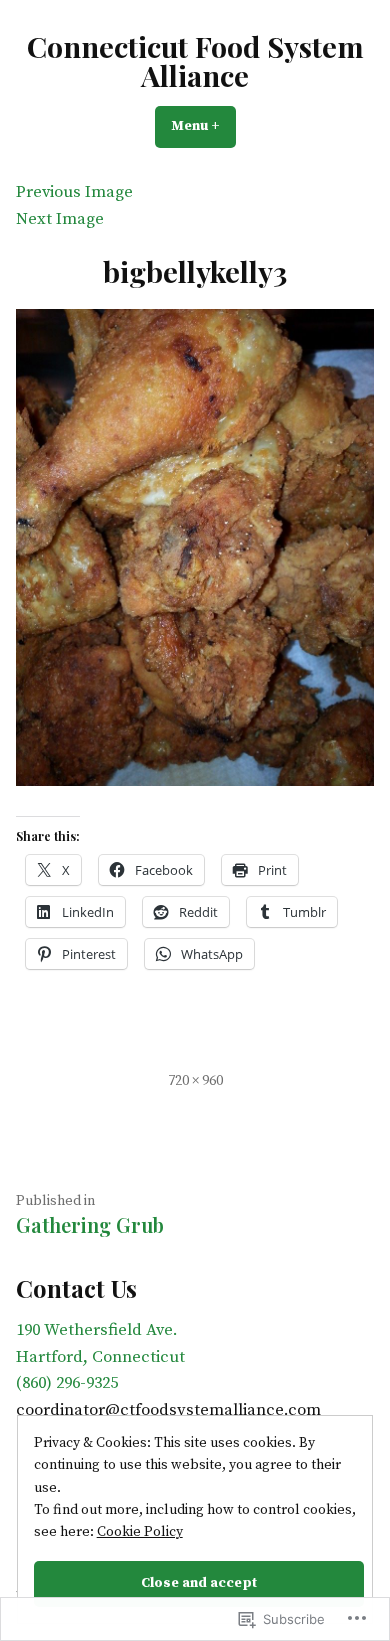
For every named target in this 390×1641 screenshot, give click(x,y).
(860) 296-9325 (67, 1383)
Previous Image (74, 192)
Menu (203, 126)
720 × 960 (195, 1081)
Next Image (60, 219)
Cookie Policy (140, 1532)
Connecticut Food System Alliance (195, 60)
